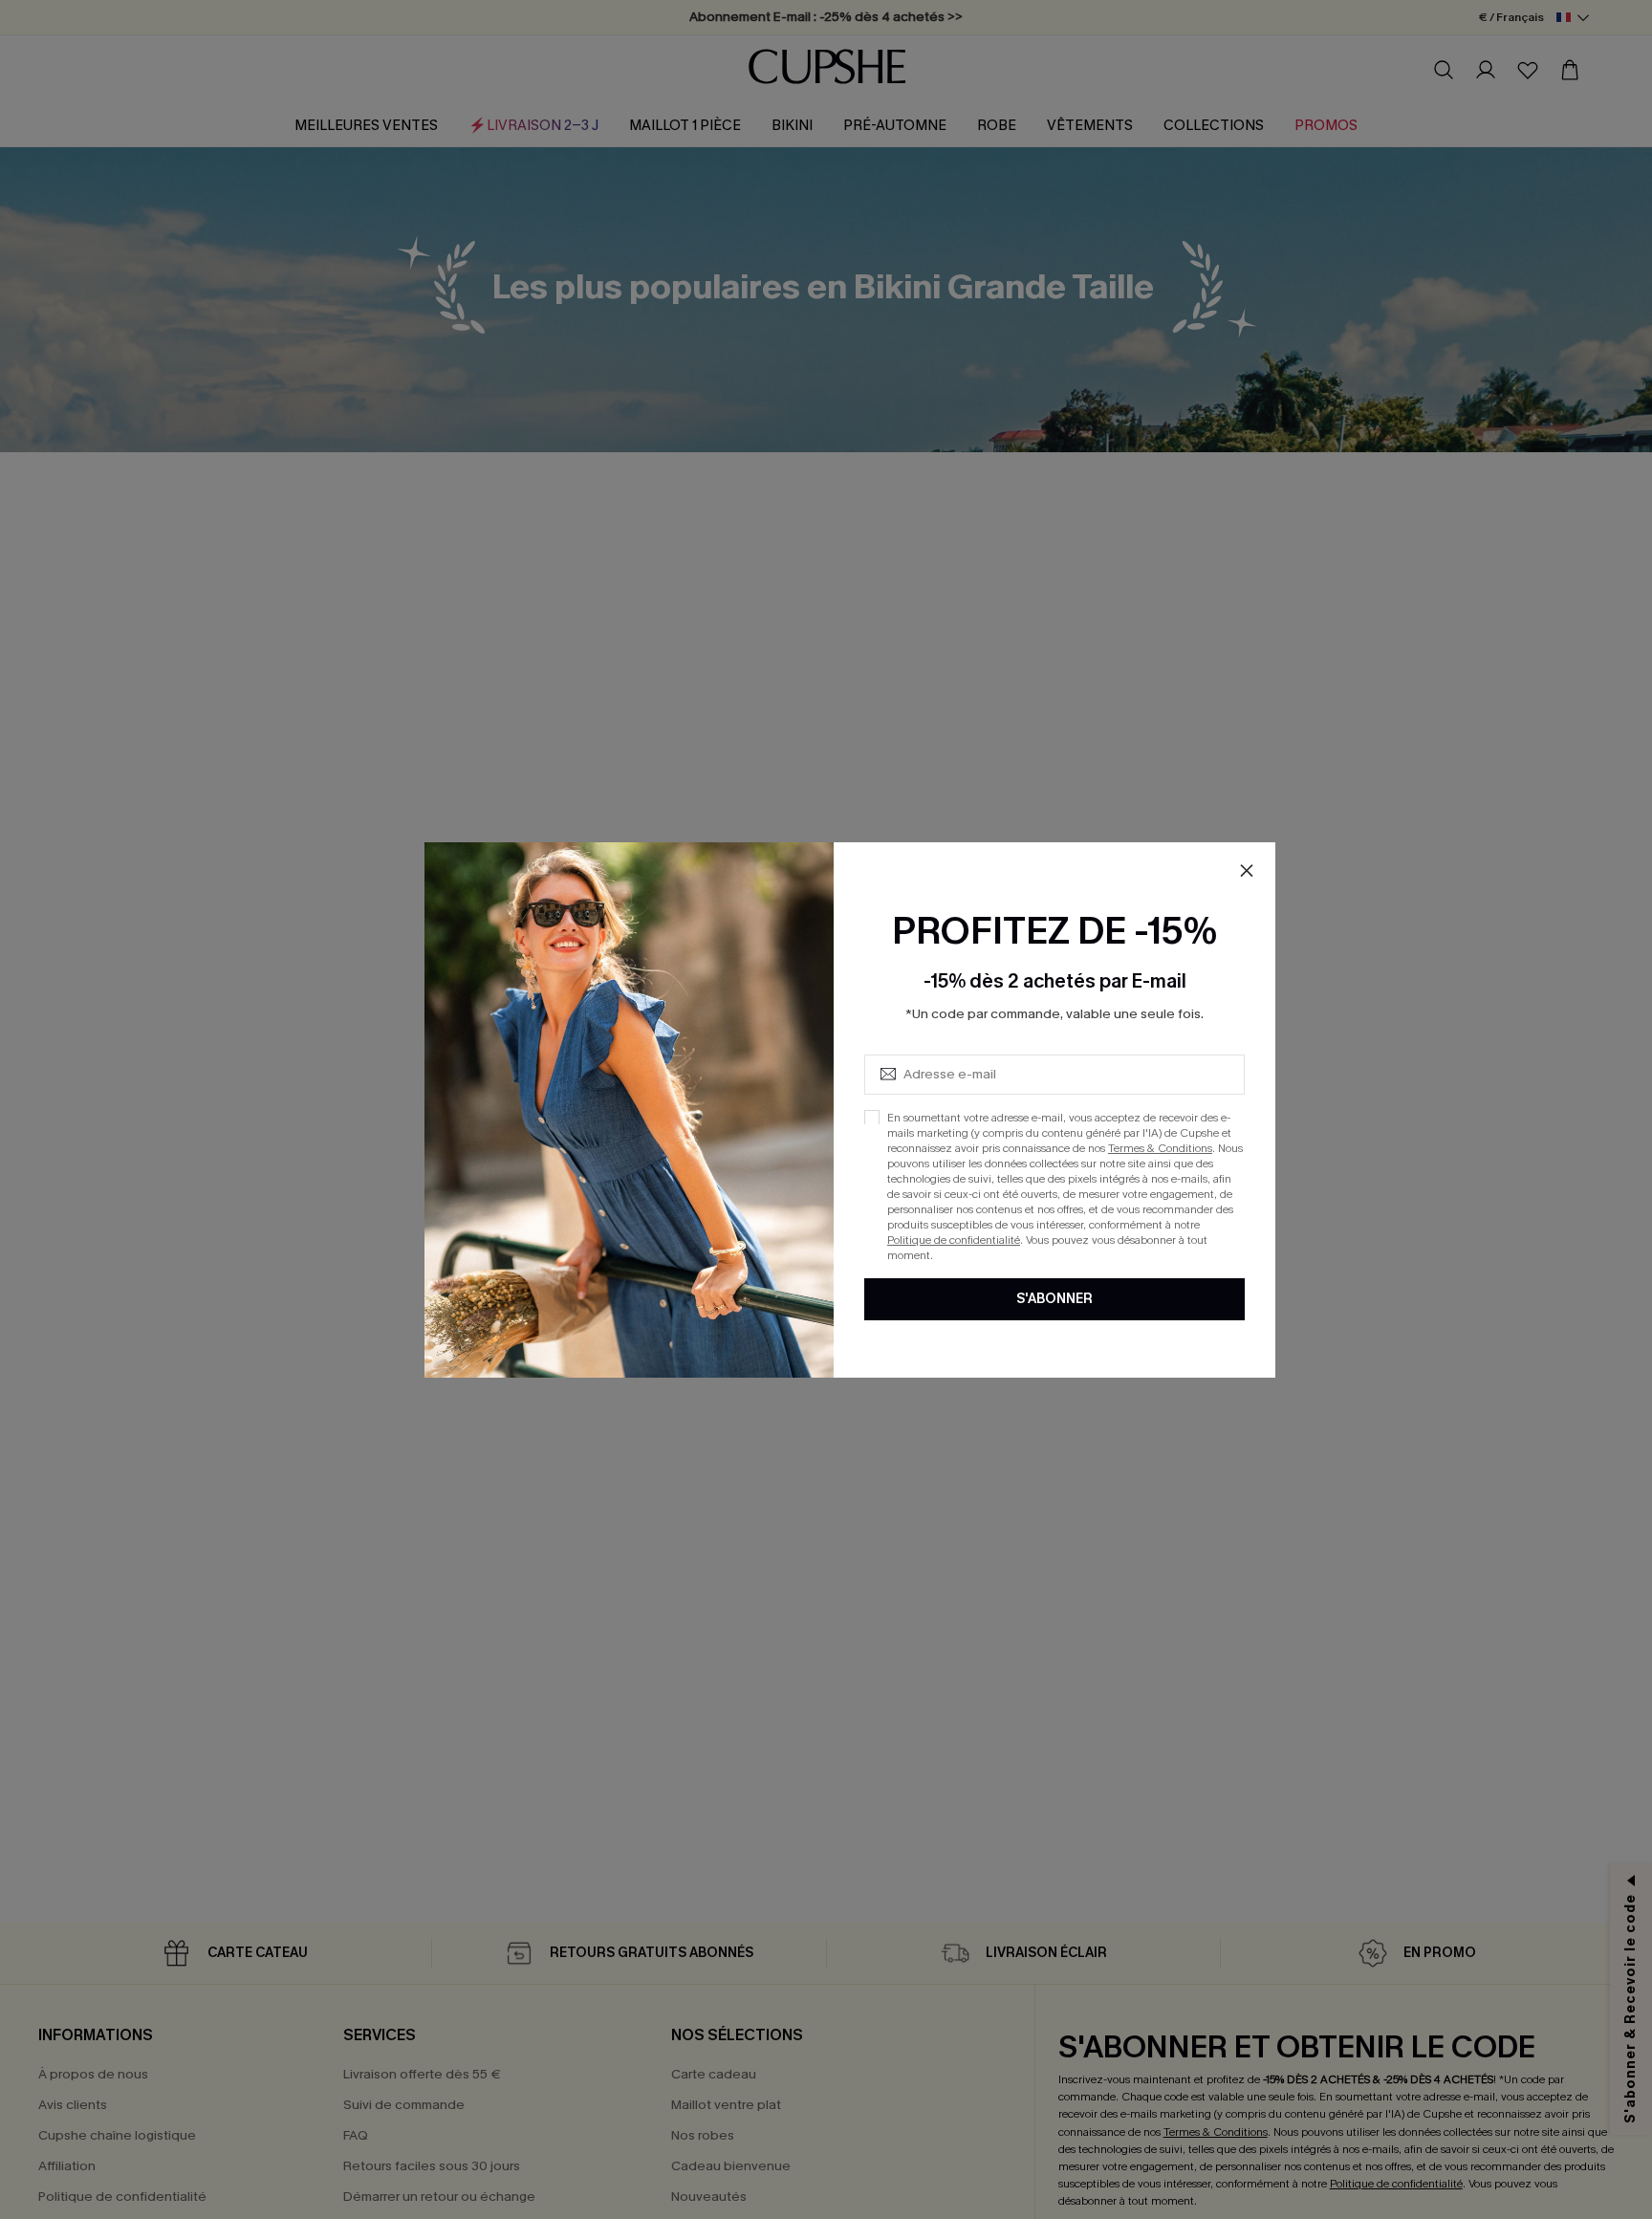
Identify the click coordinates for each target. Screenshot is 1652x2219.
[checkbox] (872, 1117)
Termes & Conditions (1160, 1147)
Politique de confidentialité (954, 1239)
